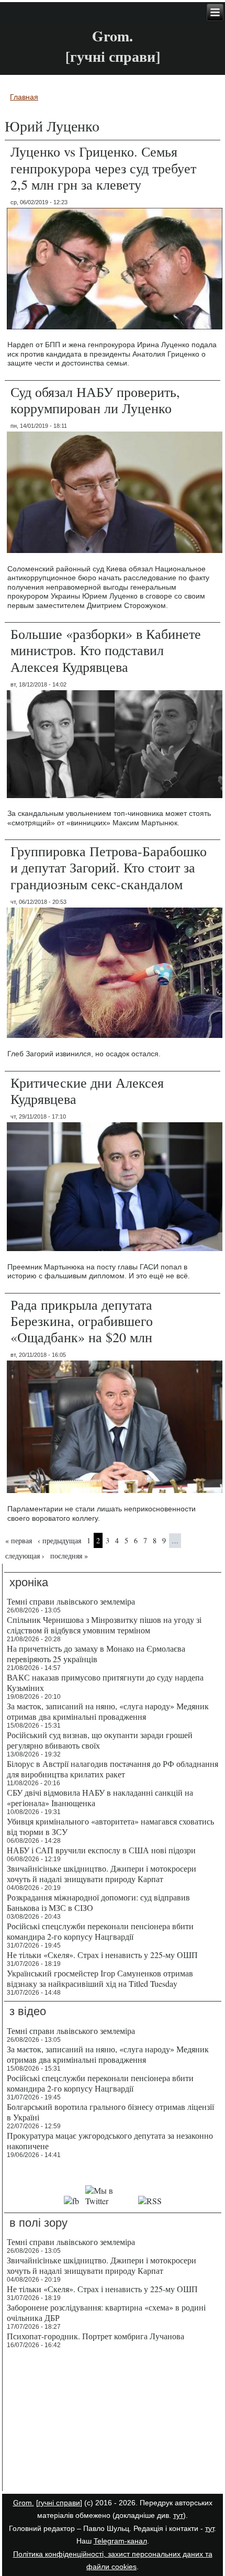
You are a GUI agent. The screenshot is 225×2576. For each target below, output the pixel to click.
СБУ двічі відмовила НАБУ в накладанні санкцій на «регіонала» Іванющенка (100, 1798)
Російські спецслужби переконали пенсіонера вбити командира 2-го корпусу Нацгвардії (100, 1931)
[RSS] (150, 2201)
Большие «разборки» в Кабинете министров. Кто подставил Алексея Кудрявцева (106, 650)
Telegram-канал (120, 2541)
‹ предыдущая (59, 1540)
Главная (24, 97)
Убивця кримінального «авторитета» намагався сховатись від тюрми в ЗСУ (110, 1826)
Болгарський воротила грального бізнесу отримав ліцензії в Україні (110, 2112)
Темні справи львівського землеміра (71, 1601)
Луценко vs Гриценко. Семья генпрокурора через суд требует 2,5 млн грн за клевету (103, 168)
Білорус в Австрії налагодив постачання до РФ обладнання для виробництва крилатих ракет (113, 1769)
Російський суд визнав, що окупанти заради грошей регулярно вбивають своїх (100, 1740)
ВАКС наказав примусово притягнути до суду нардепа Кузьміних (105, 1682)
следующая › (25, 1556)
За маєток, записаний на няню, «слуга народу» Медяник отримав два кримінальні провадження (108, 1711)
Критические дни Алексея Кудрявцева (87, 1091)
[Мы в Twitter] (108, 2201)
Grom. (113, 36)
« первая (19, 1540)
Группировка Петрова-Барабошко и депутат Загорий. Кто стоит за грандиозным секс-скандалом (109, 867)
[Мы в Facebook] (71, 2201)
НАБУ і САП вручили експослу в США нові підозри (101, 1850)
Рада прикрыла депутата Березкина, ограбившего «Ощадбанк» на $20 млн (82, 1321)
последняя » (69, 1556)
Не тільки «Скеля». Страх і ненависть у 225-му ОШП (102, 1955)
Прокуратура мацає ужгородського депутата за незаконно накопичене (110, 2141)
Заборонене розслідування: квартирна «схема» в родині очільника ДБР (106, 2312)
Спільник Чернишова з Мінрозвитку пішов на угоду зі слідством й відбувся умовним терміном (104, 1625)
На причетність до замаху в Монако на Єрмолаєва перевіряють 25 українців (96, 1654)
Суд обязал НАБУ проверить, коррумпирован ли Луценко (95, 400)
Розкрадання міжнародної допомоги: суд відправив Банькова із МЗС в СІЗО (98, 1902)
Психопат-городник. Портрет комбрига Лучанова (95, 2336)
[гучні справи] (59, 2503)
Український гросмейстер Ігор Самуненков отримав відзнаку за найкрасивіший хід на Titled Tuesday (100, 1978)
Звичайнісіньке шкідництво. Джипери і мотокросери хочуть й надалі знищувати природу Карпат (102, 1873)
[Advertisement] (113, 2422)
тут (178, 2515)
